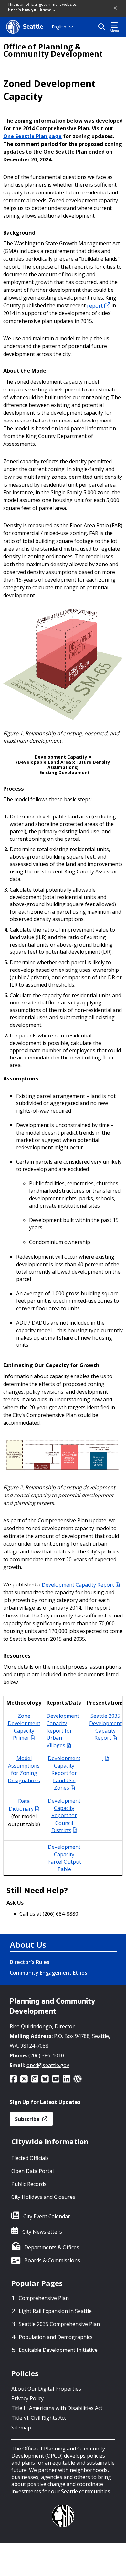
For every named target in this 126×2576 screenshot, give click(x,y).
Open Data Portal (32, 2171)
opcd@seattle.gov (48, 2065)
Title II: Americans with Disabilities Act (57, 2408)
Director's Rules (30, 1962)
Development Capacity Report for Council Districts (64, 1815)
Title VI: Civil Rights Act (39, 2418)
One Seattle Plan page (32, 136)
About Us (28, 1945)
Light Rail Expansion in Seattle (55, 2311)
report (95, 305)
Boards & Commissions (52, 2260)
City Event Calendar (47, 2216)
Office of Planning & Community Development (53, 50)
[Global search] (103, 27)
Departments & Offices (52, 2247)
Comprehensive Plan (44, 2298)
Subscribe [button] (28, 2119)
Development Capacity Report (78, 1584)
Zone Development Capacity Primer (24, 1727)
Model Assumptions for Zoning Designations (24, 1769)
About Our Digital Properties (46, 2389)
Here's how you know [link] (30, 10)
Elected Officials (30, 2158)
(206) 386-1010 (46, 2055)
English (59, 27)
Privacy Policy (27, 2398)
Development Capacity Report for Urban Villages (63, 1730)
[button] (116, 8)
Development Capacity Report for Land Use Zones (64, 1773)
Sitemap (21, 2428)
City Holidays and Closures (43, 2197)
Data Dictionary (21, 1805)
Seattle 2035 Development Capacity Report (105, 1727)
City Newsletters (42, 2232)
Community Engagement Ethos (48, 1973)
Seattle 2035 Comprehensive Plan (59, 2324)
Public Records (29, 2184)
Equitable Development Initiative (58, 2350)
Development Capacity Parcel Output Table (64, 1858)
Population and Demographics (56, 2337)
